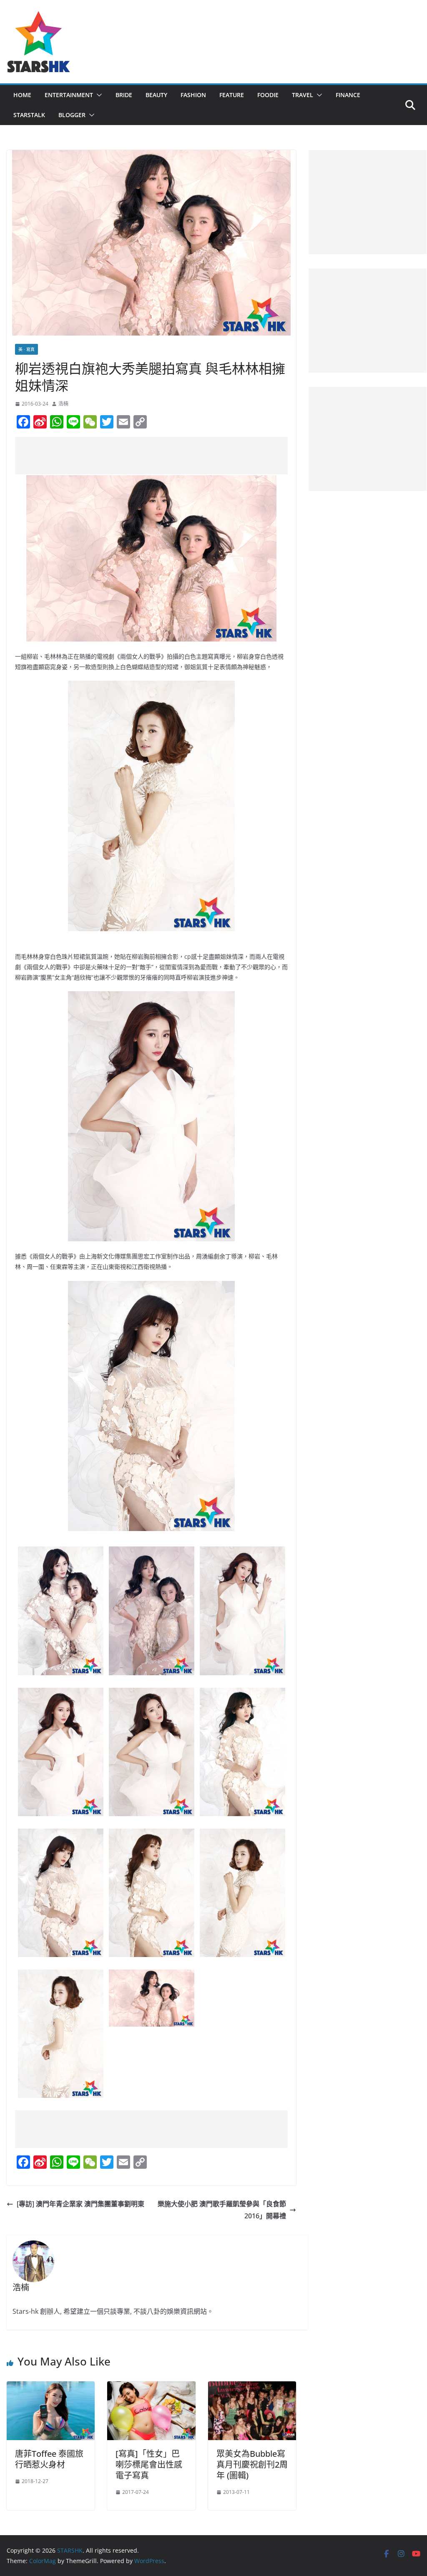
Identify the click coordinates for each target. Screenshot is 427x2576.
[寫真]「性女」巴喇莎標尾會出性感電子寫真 (149, 2464)
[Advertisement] (167, 456)
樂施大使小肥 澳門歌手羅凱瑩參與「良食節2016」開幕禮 (222, 2210)
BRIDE (124, 95)
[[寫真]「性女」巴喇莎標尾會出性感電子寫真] (151, 2387)
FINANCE (348, 95)
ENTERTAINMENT (69, 95)
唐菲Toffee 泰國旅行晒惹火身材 (49, 2459)
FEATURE (232, 95)
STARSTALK (29, 115)
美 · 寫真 (26, 349)
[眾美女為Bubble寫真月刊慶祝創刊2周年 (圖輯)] (252, 2387)
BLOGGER (72, 115)
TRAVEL (303, 95)
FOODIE (268, 95)
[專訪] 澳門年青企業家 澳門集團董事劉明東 (80, 2204)
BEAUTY (156, 95)
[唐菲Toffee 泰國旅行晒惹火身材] (51, 2387)
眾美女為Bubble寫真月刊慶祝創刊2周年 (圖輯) (252, 2464)
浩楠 (63, 404)
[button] (98, 95)
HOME (22, 95)
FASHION (193, 95)
